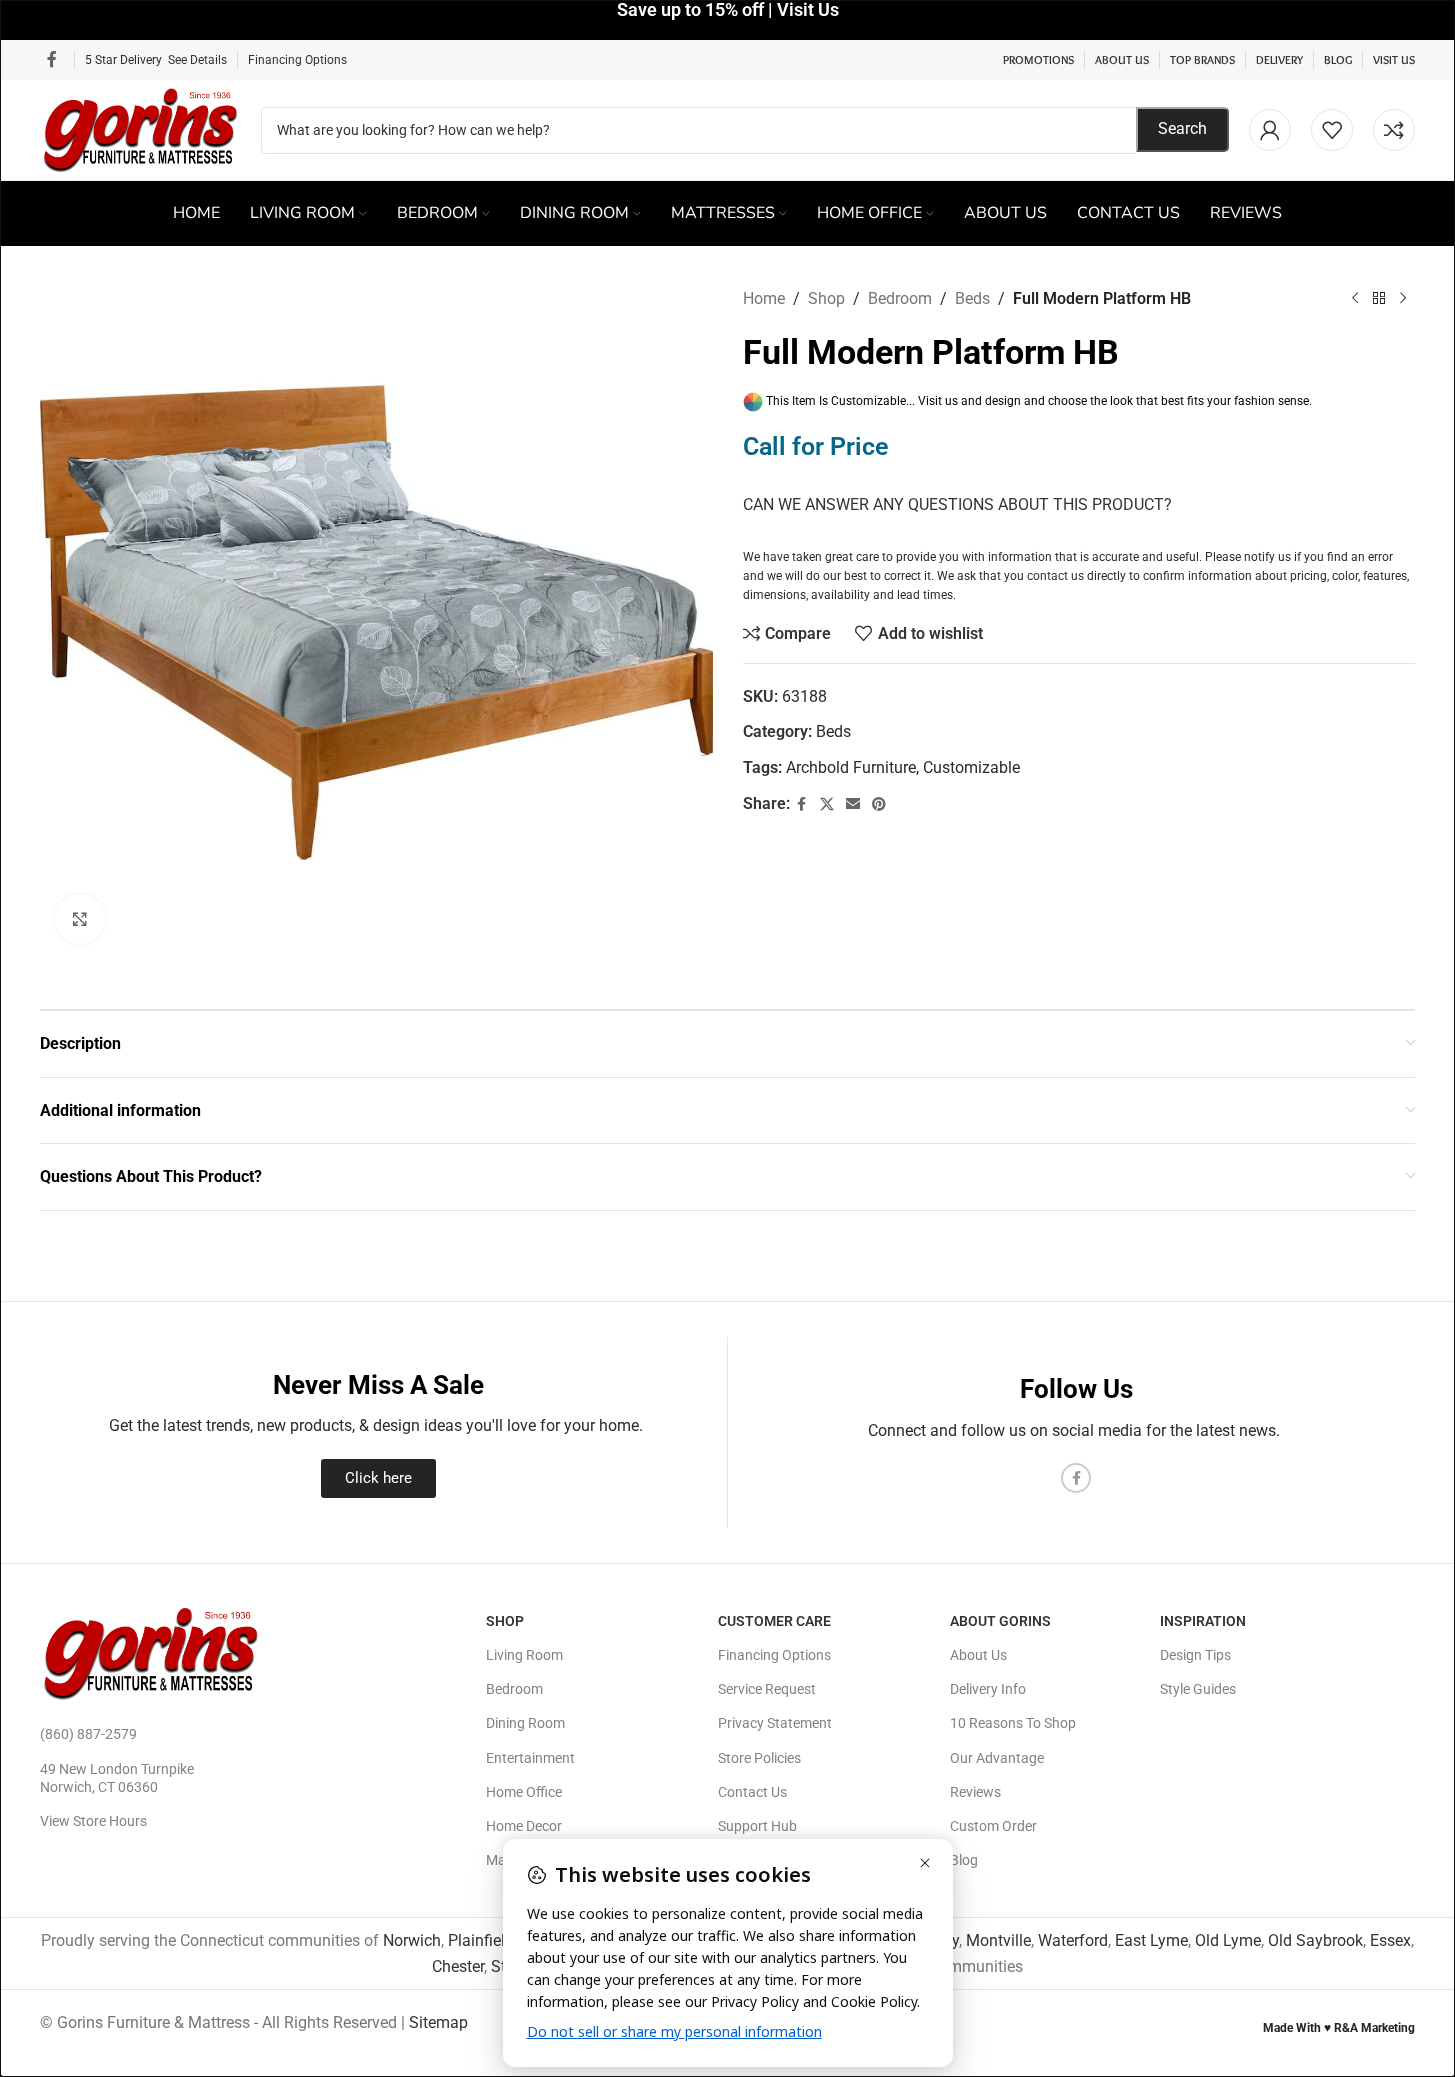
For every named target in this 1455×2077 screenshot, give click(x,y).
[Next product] (1403, 299)
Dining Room (525, 1723)
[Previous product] (1355, 299)
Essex (1390, 1940)
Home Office (524, 1792)
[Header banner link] (727, 20)
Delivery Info (988, 1689)
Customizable (971, 767)
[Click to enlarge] (80, 919)
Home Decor (524, 1826)
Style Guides (1198, 1689)
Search (1182, 128)
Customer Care (774, 1621)
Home (764, 298)
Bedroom (900, 298)
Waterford (1073, 1940)
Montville (998, 1940)
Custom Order (993, 1826)
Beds (972, 298)
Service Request (767, 1689)
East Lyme (1151, 1940)
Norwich (412, 1940)
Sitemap (438, 2022)
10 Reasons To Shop (1013, 1723)
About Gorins (1000, 1621)
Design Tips (1195, 1655)
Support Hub (757, 1826)
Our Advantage (997, 1758)
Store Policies (759, 1758)
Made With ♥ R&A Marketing (1339, 2028)
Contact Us (752, 1792)
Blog (964, 1860)
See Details (197, 60)
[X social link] (827, 804)
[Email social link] (853, 804)
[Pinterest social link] (879, 804)
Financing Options (297, 60)
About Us (978, 1655)
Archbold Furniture (851, 767)
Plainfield (481, 1940)
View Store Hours (93, 1821)
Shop (826, 298)
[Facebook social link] (52, 59)
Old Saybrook (1315, 1940)
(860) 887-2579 (88, 1734)
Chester (458, 1966)
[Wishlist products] (1332, 130)
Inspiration (1203, 1621)
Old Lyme (1228, 1940)
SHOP (505, 1621)
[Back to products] (1379, 299)
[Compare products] (1394, 130)
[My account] (1270, 130)
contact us (1055, 576)
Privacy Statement (775, 1723)
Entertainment (530, 1758)
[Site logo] (140, 128)
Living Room (524, 1655)
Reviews (975, 1792)
